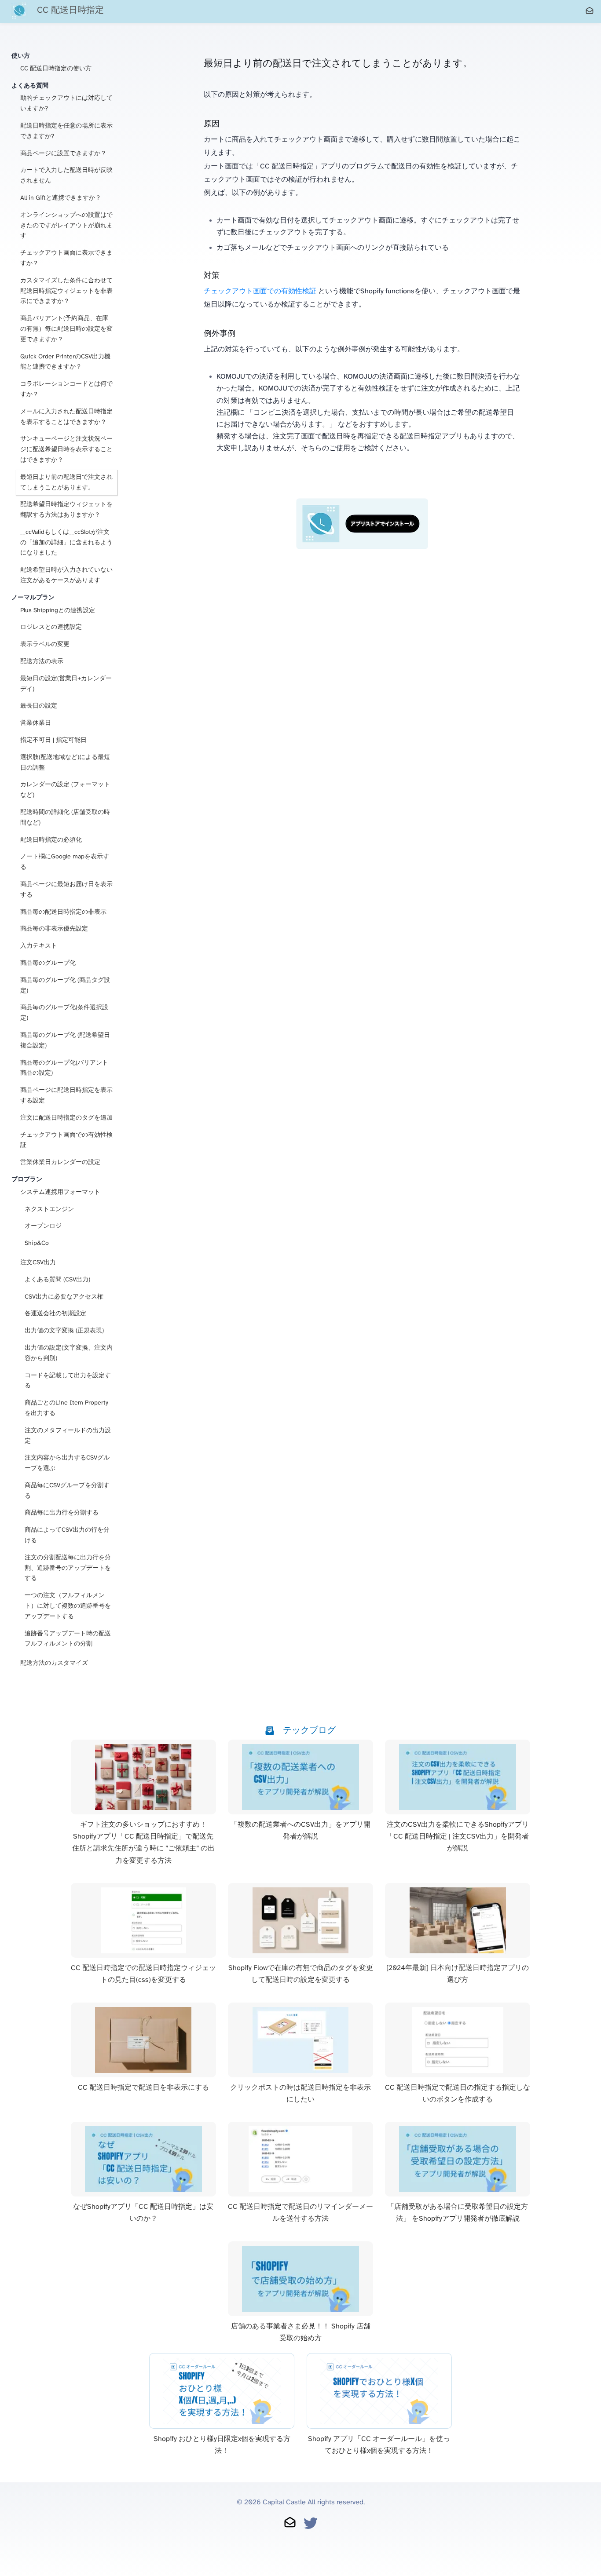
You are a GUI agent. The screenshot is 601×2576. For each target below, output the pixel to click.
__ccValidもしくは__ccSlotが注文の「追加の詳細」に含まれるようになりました (66, 543)
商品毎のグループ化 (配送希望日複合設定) (65, 1041)
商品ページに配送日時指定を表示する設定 (66, 1096)
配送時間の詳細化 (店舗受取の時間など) (65, 818)
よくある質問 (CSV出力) (57, 1280)
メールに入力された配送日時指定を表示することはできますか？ (66, 417)
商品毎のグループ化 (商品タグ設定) (65, 986)
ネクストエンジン (49, 1210)
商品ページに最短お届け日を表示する (66, 890)
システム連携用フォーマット (60, 1192)
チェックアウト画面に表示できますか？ (66, 258)
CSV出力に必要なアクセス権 (64, 1297)
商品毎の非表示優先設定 (54, 929)
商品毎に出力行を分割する (62, 1513)
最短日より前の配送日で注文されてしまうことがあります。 (66, 483)
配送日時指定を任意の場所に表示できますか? (66, 131)
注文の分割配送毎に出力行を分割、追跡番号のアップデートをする (68, 1568)
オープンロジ (43, 1226)
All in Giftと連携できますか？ (61, 198)
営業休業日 (36, 723)
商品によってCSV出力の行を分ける (67, 1535)
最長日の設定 (39, 706)
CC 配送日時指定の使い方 (56, 69)
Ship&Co (37, 1243)
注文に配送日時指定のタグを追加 (66, 1118)
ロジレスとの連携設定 (51, 627)
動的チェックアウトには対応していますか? (66, 104)
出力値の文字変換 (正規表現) (64, 1331)
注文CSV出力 (38, 1263)
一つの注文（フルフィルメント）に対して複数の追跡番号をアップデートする (68, 1606)
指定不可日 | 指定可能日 (53, 740)
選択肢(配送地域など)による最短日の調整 (65, 763)
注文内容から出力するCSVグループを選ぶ (67, 1463)
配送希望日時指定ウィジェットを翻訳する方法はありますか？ (66, 510)
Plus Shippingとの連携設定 (58, 611)
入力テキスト (39, 946)
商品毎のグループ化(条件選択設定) (64, 1013)
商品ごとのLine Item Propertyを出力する (66, 1408)
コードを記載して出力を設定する (68, 1381)
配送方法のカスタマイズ (54, 1663)
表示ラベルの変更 (45, 644)
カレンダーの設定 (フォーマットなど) (65, 790)
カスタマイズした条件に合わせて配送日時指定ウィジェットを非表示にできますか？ (66, 291)
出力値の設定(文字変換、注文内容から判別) (69, 1353)
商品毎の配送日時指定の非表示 (63, 912)
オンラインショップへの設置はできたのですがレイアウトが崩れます (66, 226)
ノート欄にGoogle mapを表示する (65, 862)
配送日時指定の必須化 (51, 840)
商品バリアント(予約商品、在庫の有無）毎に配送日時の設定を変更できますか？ (66, 329)
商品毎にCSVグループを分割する (67, 1491)
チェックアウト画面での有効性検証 (66, 1140)
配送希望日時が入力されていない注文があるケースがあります (66, 575)
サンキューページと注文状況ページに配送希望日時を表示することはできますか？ (66, 450)
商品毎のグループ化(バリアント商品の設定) (64, 1068)
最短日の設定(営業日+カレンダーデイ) (66, 684)
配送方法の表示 (42, 662)
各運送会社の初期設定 (55, 1314)
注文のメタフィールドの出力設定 (68, 1436)
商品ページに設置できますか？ (63, 154)
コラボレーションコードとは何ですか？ (66, 389)
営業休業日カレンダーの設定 (60, 1162)
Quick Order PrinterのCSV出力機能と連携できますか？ (65, 362)
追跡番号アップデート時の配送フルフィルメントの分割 (68, 1639)
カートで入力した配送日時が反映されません (66, 176)
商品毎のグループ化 (48, 963)
